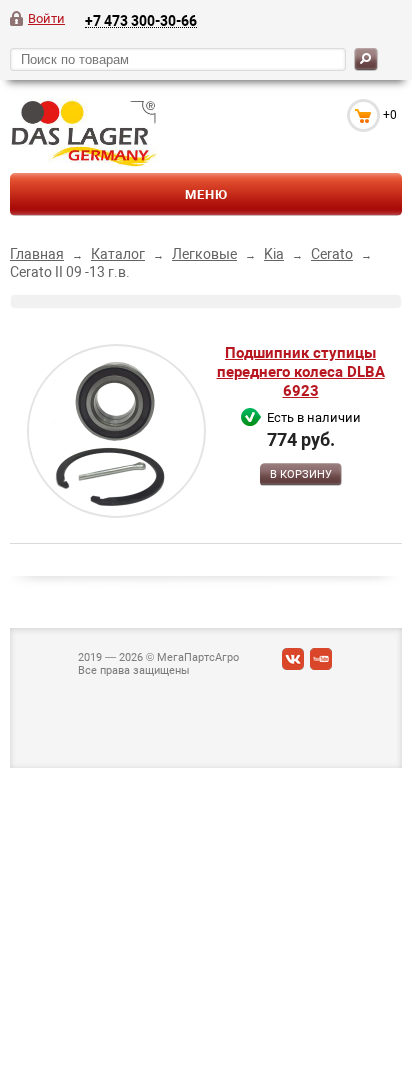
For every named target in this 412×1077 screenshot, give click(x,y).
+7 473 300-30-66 (141, 20)
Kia (274, 254)
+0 (390, 115)
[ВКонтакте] (293, 663)
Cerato (332, 254)
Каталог (118, 254)
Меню (206, 194)
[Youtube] (321, 663)
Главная (37, 254)
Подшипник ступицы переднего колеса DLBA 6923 (301, 372)
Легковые (204, 254)
